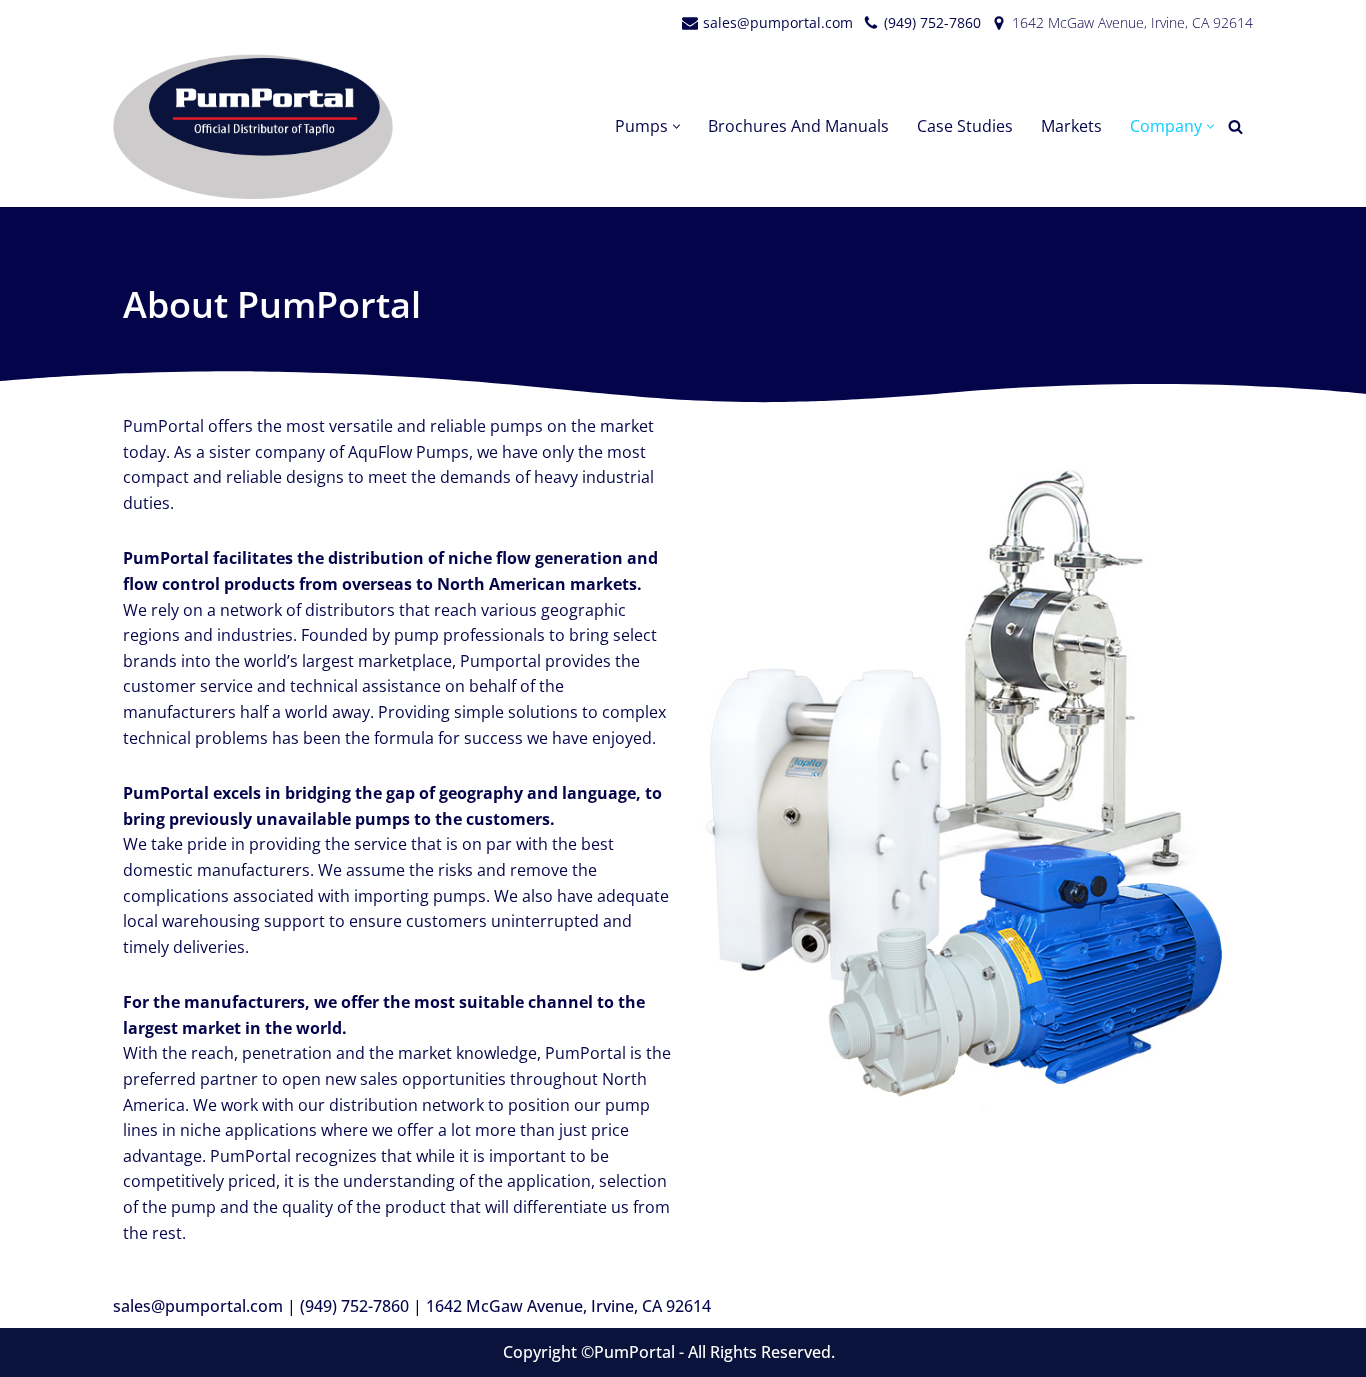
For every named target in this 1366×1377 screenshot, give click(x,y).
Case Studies (965, 126)
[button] (676, 126)
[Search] (1235, 126)
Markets (1071, 126)
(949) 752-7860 (932, 22)
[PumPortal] (258, 126)
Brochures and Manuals (798, 126)
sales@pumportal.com (778, 22)
